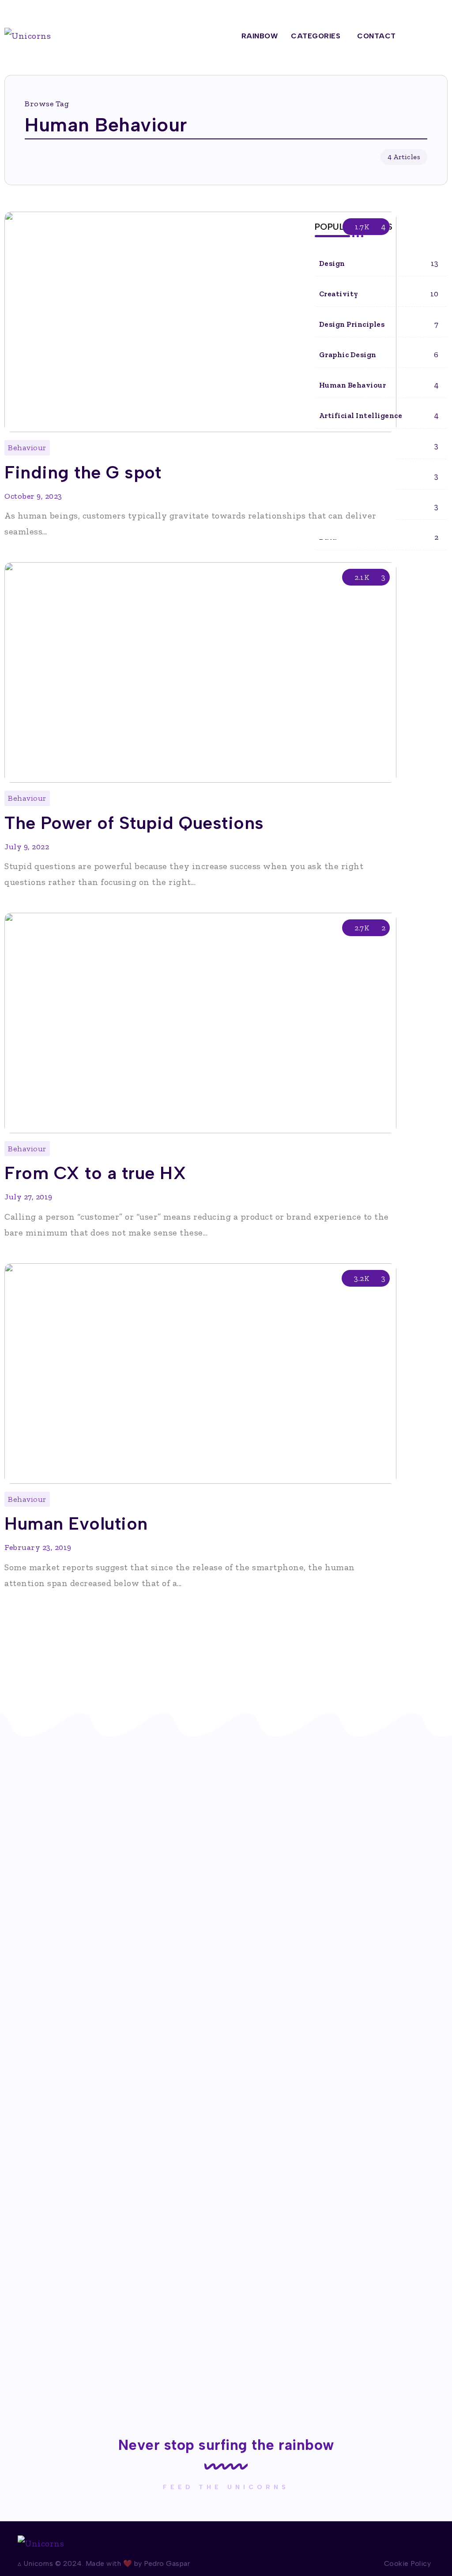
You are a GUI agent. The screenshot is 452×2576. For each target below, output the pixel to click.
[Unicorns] (28, 35)
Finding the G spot (83, 472)
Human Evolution (76, 1523)
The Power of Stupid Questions (134, 823)
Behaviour (27, 448)
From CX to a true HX (95, 1173)
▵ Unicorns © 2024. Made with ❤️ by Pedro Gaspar (104, 2563)
